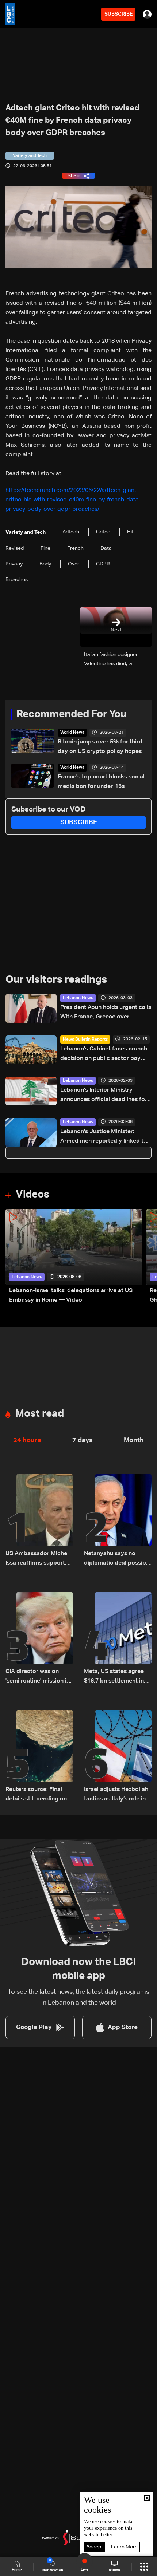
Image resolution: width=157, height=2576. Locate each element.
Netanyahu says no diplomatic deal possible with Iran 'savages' (117, 1559)
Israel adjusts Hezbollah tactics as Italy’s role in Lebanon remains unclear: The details (116, 1795)
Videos (32, 1195)
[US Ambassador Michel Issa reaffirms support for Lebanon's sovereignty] (39, 1521)
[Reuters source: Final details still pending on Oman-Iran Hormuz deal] (39, 1757)
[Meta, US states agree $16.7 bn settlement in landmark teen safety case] (118, 1639)
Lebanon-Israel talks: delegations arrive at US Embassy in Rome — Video (71, 1295)
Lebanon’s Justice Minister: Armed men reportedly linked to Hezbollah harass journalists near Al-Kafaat (105, 1137)
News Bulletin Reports (85, 1040)
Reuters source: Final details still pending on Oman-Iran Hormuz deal (38, 1795)
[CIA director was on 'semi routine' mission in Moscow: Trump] (39, 1639)
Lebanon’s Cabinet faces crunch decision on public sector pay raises (104, 1055)
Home (17, 2570)
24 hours (27, 1440)
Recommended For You (71, 714)
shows (114, 2570)
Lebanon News (78, 998)
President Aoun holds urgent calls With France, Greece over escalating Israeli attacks (106, 1013)
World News (72, 733)
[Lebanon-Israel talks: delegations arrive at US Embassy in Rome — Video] (74, 1257)
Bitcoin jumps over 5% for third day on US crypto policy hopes (100, 747)
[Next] (148, 1257)
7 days (83, 1440)
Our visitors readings (56, 980)
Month (134, 1440)
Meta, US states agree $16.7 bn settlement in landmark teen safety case (114, 1677)
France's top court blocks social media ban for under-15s (101, 782)
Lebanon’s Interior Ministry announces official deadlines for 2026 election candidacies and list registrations (104, 1096)
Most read (40, 1414)
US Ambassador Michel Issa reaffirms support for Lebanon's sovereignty (37, 1559)
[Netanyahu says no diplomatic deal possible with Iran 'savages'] (118, 1521)
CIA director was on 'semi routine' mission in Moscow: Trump (38, 1677)
